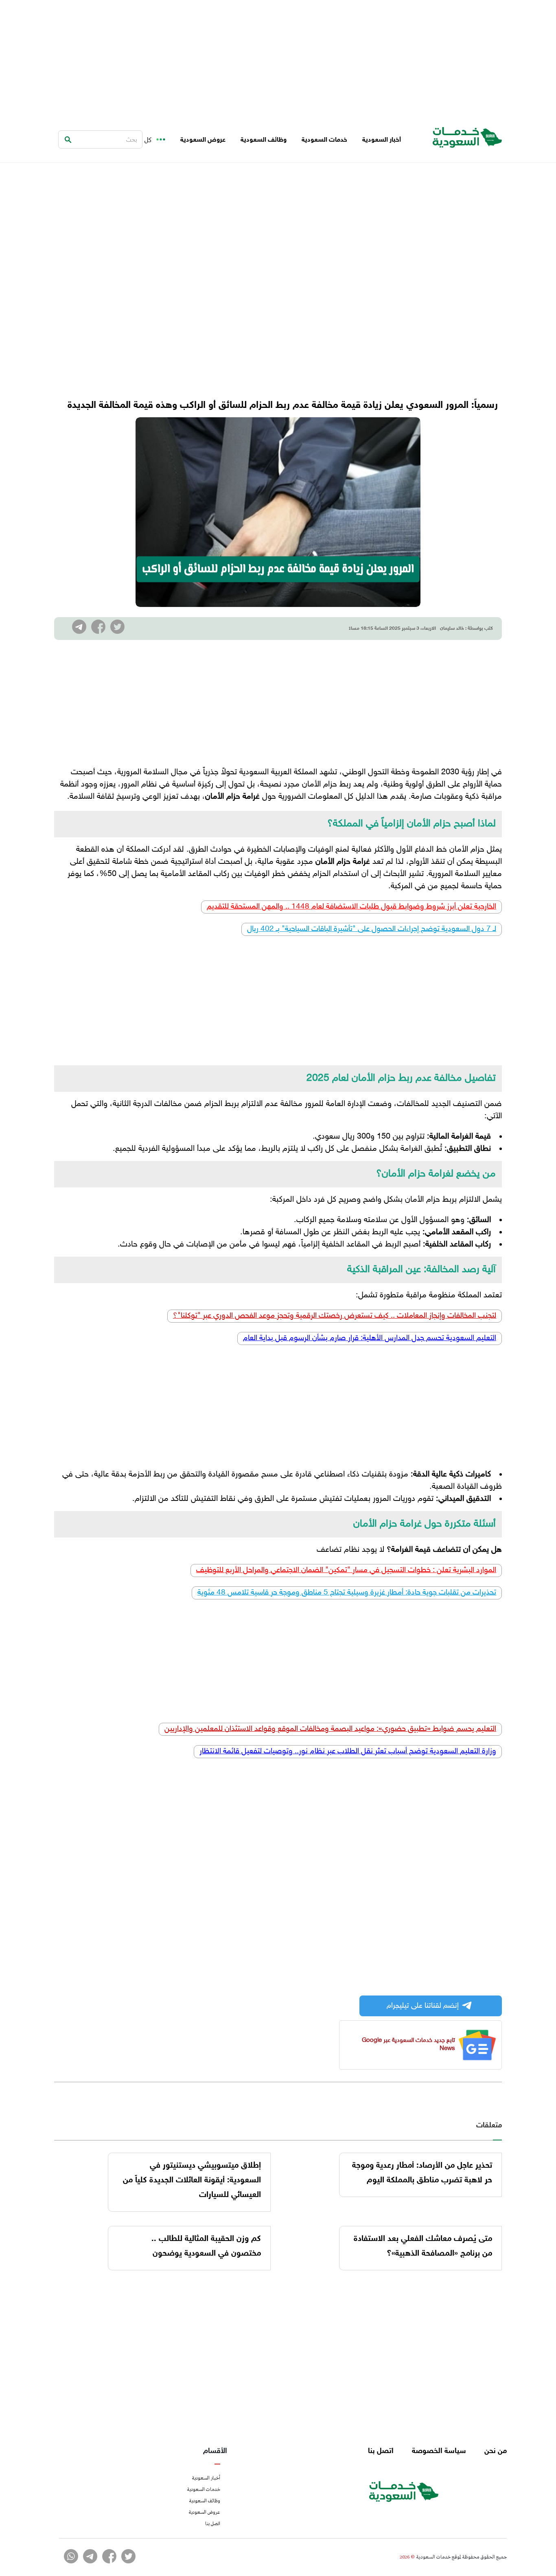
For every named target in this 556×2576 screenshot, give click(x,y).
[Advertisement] (278, 57)
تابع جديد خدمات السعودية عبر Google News (408, 2045)
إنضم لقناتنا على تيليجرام (423, 2006)
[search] (68, 140)
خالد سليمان (452, 629)
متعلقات (489, 2126)
